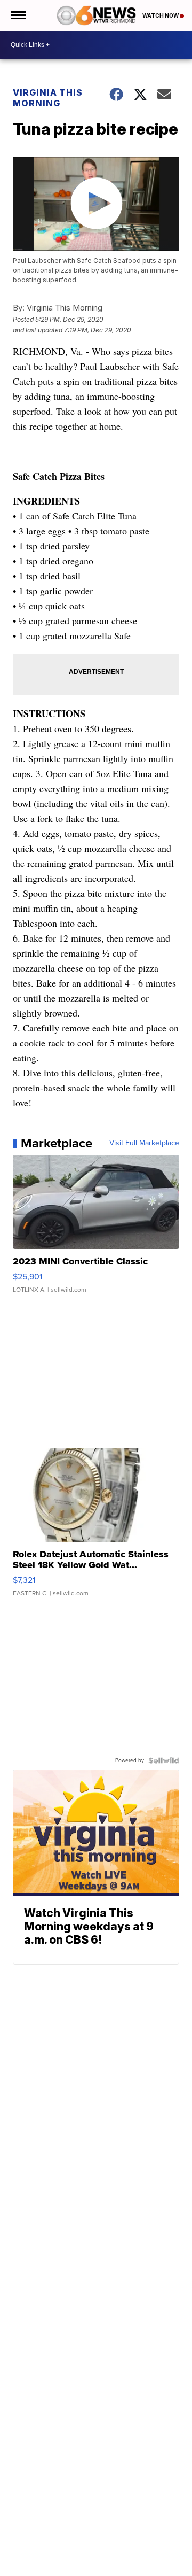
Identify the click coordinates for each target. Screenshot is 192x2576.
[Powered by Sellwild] (164, 1760)
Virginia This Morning (48, 98)
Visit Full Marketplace (144, 1143)
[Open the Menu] (18, 15)
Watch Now (161, 15)
